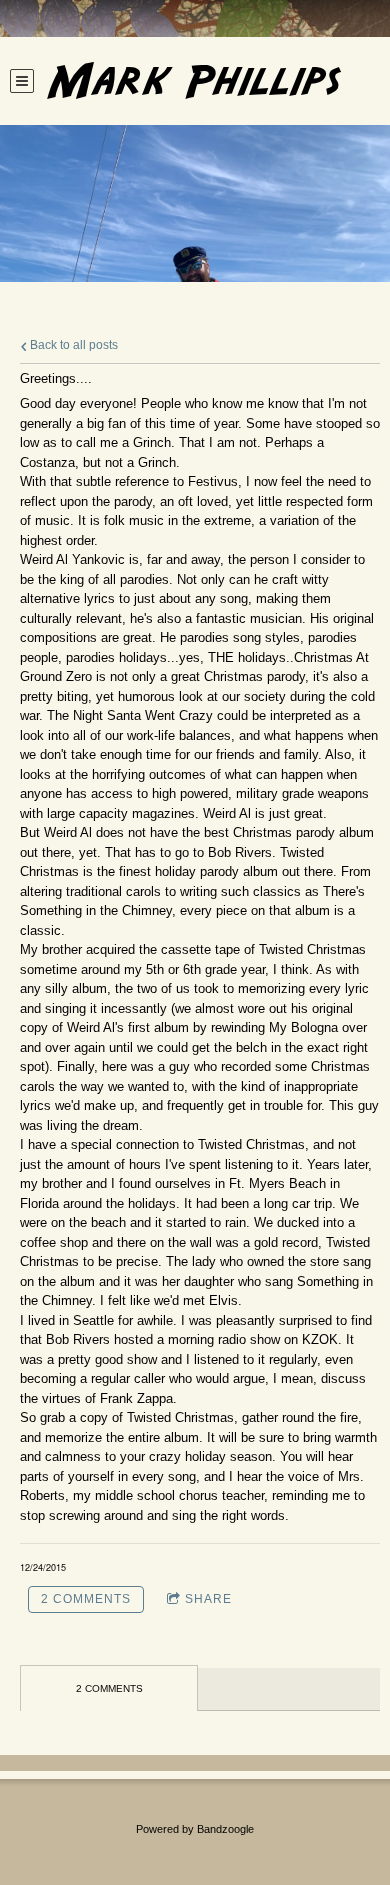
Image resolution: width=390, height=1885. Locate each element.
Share (208, 1599)
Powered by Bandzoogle (195, 1829)
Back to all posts (72, 344)
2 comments (86, 1599)
